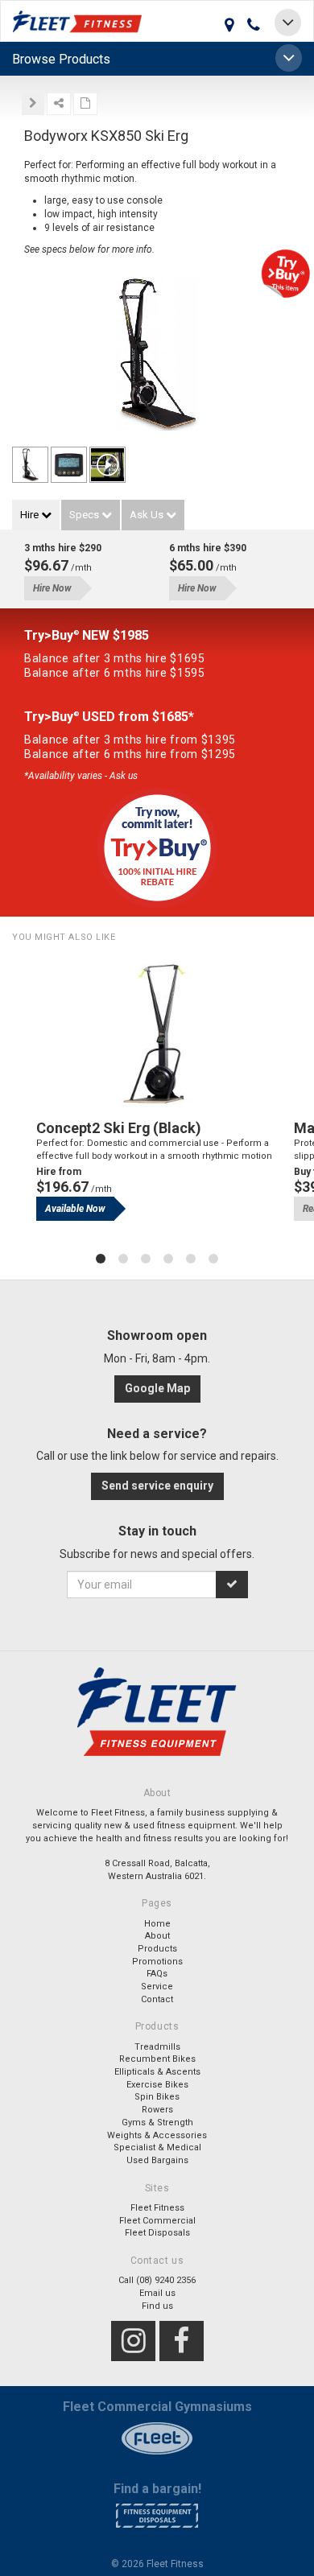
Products (157, 1949)
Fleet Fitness (157, 2208)
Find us (157, 2306)
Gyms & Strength (157, 2123)
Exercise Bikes (157, 2085)
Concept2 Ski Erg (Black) (119, 1128)
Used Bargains (157, 2160)
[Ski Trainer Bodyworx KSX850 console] (69, 465)
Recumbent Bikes (157, 2059)
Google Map (157, 1388)
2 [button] (123, 1259)
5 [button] (191, 1259)
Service (157, 1987)
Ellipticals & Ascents (157, 2072)
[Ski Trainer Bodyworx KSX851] (157, 358)
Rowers (157, 2110)
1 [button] (101, 1259)
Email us (157, 2293)
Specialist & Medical (157, 2147)
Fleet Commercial (157, 2221)
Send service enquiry (157, 1486)
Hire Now (52, 588)
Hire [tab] (31, 515)
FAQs (157, 1974)
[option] (157, 1103)
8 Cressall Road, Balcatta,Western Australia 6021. (157, 1870)
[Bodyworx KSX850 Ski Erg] (30, 465)
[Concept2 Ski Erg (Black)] (157, 1034)
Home (157, 1924)
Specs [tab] (85, 515)
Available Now (75, 1209)
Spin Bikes (157, 2097)
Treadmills (157, 2047)
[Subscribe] (232, 1585)
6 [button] (213, 1259)
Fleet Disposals (157, 2233)
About (157, 1936)
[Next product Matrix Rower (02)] (33, 104)
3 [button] (146, 1259)
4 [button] (168, 1259)
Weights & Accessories (157, 2135)
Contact (157, 1999)
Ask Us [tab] (148, 515)
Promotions (157, 1962)
